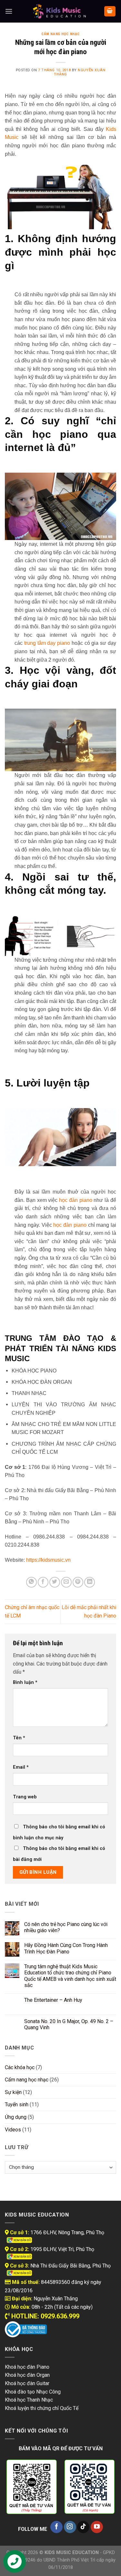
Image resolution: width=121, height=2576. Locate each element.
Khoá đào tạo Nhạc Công (33, 2392)
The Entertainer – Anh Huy (53, 2000)
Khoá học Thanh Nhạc (29, 2400)
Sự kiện (13, 2092)
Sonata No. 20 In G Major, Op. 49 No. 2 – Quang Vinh (69, 2024)
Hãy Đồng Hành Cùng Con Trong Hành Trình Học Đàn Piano (66, 1948)
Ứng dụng (16, 2117)
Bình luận (25, 1682)
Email (21, 1767)
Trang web (25, 1797)
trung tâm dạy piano (47, 643)
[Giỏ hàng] (110, 11)
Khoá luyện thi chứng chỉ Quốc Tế (42, 2408)
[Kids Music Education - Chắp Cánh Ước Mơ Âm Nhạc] (60, 11)
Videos (13, 2130)
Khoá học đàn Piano (27, 2367)
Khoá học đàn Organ (27, 2375)
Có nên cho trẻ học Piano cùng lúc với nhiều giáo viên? (66, 1927)
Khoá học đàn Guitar (27, 2383)
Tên (19, 1738)
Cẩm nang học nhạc (60, 34)
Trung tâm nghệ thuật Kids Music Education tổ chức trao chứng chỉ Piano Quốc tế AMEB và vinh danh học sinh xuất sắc (70, 1976)
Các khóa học (20, 2067)
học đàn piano (76, 1200)
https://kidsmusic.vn (49, 1560)
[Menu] (9, 11)
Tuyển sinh (17, 2104)
